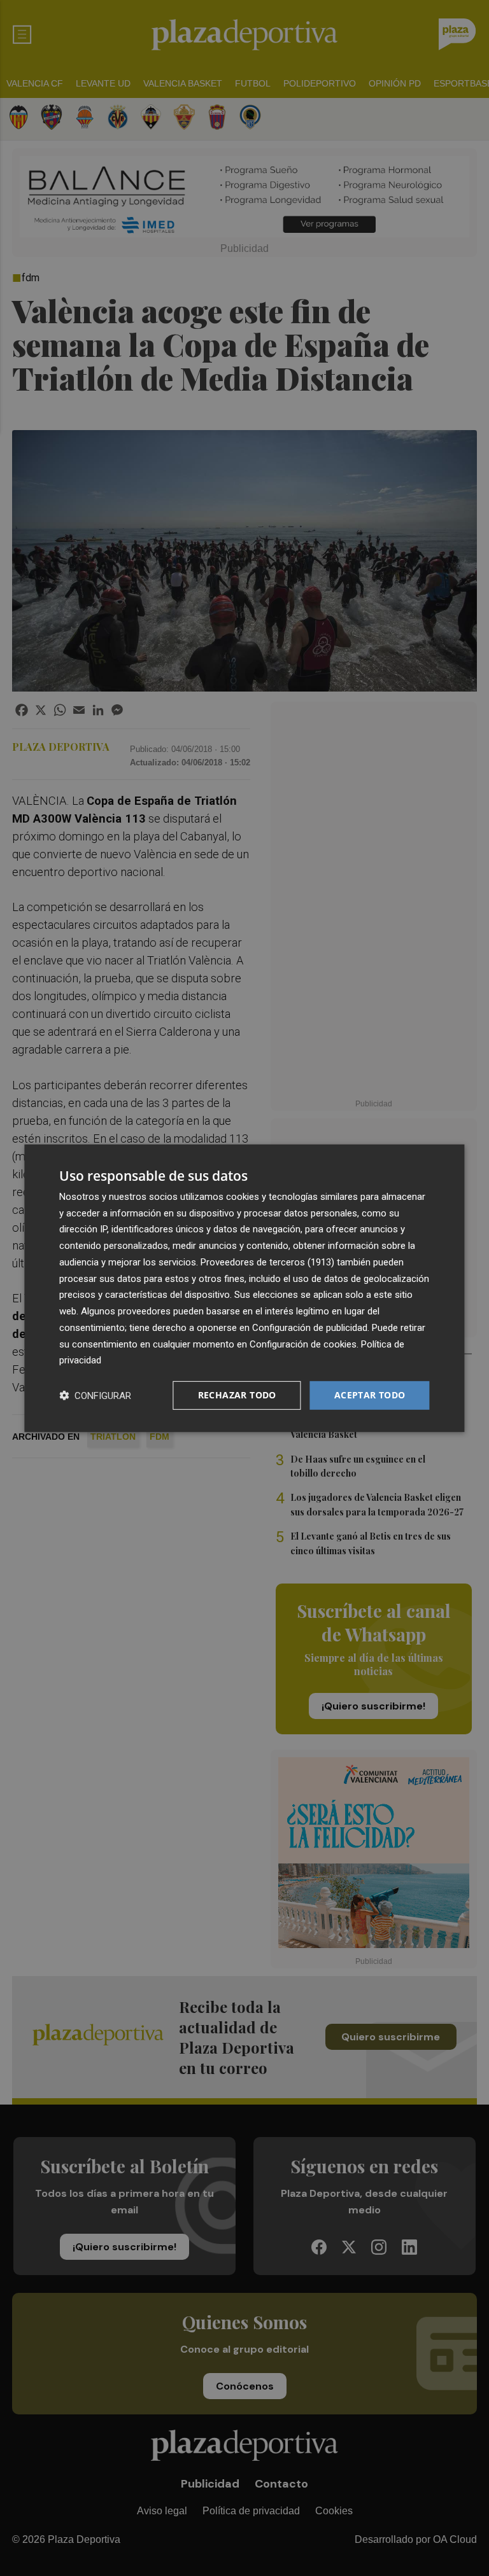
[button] (95, 1396)
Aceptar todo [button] (370, 1395)
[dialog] (244, 1288)
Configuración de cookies (303, 1344)
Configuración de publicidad (310, 1328)
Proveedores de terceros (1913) (267, 1262)
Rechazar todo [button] (237, 1395)
